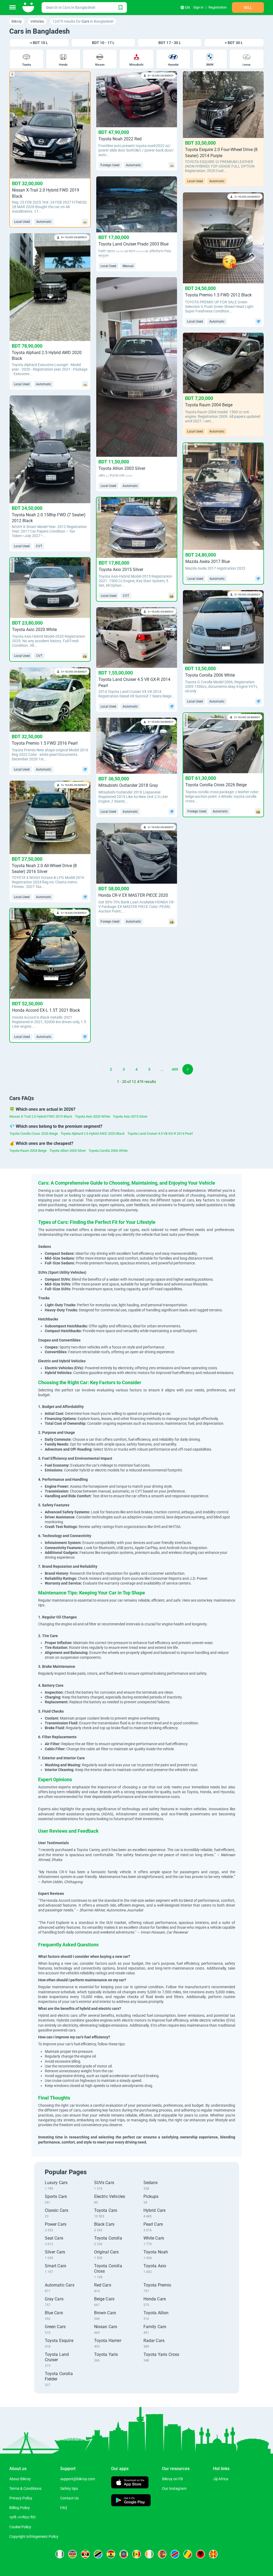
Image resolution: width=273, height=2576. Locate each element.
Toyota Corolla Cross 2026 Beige (34, 1134)
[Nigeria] (60, 2554)
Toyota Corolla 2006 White (108, 1151)
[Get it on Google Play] (131, 2501)
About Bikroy (20, 2479)
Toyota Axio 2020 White (93, 1116)
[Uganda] (85, 2554)
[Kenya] (73, 2554)
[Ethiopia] (124, 2554)
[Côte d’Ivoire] (149, 2554)
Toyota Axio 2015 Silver (130, 1116)
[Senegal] (136, 2554)
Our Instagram (174, 2488)
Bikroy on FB (172, 2479)
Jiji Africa (221, 2479)
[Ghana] (111, 2554)
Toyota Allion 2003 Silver (68, 1151)
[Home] (29, 7)
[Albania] (200, 2554)
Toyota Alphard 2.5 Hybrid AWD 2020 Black (93, 1134)
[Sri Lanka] (162, 2554)
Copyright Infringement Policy (34, 2537)
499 (175, 1069)
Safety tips (69, 2488)
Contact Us (69, 2498)
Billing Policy (20, 2508)
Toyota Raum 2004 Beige (28, 1151)
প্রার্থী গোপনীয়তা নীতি (23, 2517)
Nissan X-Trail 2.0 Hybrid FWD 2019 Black (41, 1116)
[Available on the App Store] (130, 2483)
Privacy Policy (21, 2498)
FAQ (64, 2508)
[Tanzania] (98, 2554)
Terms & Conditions (25, 2488)
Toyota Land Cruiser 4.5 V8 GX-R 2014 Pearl (160, 1134)
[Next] (188, 1069)
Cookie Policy (20, 2527)
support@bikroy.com (78, 2479)
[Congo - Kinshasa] (175, 2554)
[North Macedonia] (213, 2554)
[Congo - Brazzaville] (188, 2554)
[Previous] (85, 1069)
